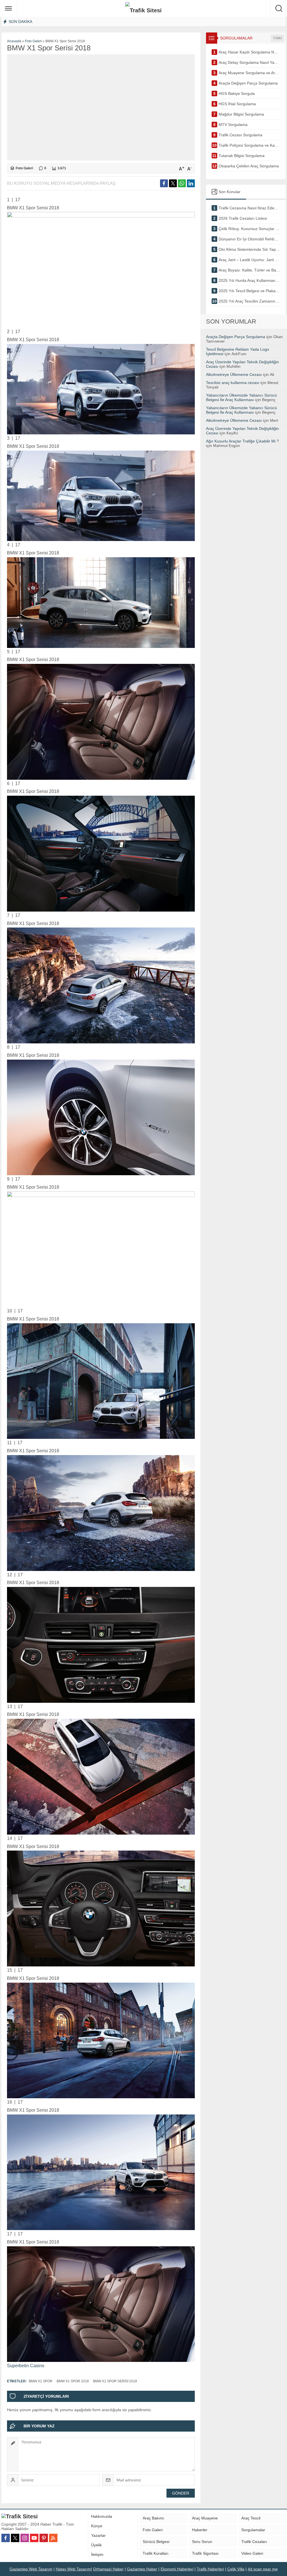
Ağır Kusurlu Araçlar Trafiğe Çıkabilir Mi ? (242, 441)
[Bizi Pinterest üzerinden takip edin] (44, 2538)
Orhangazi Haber (108, 2569)
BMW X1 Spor (41, 2381)
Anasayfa (14, 41)
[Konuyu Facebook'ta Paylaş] (164, 183)
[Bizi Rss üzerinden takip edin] (53, 2538)
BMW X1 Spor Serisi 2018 (115, 2381)
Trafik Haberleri (210, 2569)
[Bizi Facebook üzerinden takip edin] (6, 2538)
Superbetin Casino (26, 2366)
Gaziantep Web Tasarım (31, 2569)
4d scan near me (263, 2569)
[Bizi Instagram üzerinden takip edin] (25, 2538)
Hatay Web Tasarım (73, 2569)
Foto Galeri (33, 41)
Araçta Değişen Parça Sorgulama (236, 337)
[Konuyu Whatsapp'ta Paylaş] (182, 183)
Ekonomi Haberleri (177, 2569)
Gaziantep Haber (142, 2569)
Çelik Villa (236, 2569)
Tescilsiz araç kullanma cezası (233, 383)
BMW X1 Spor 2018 (73, 2381)
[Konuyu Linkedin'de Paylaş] (191, 183)
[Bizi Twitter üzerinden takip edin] (15, 2538)
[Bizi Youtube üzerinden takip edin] (34, 2538)
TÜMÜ (277, 38)
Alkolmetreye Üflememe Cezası (234, 374)
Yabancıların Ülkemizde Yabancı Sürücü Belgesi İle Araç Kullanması (241, 397)
